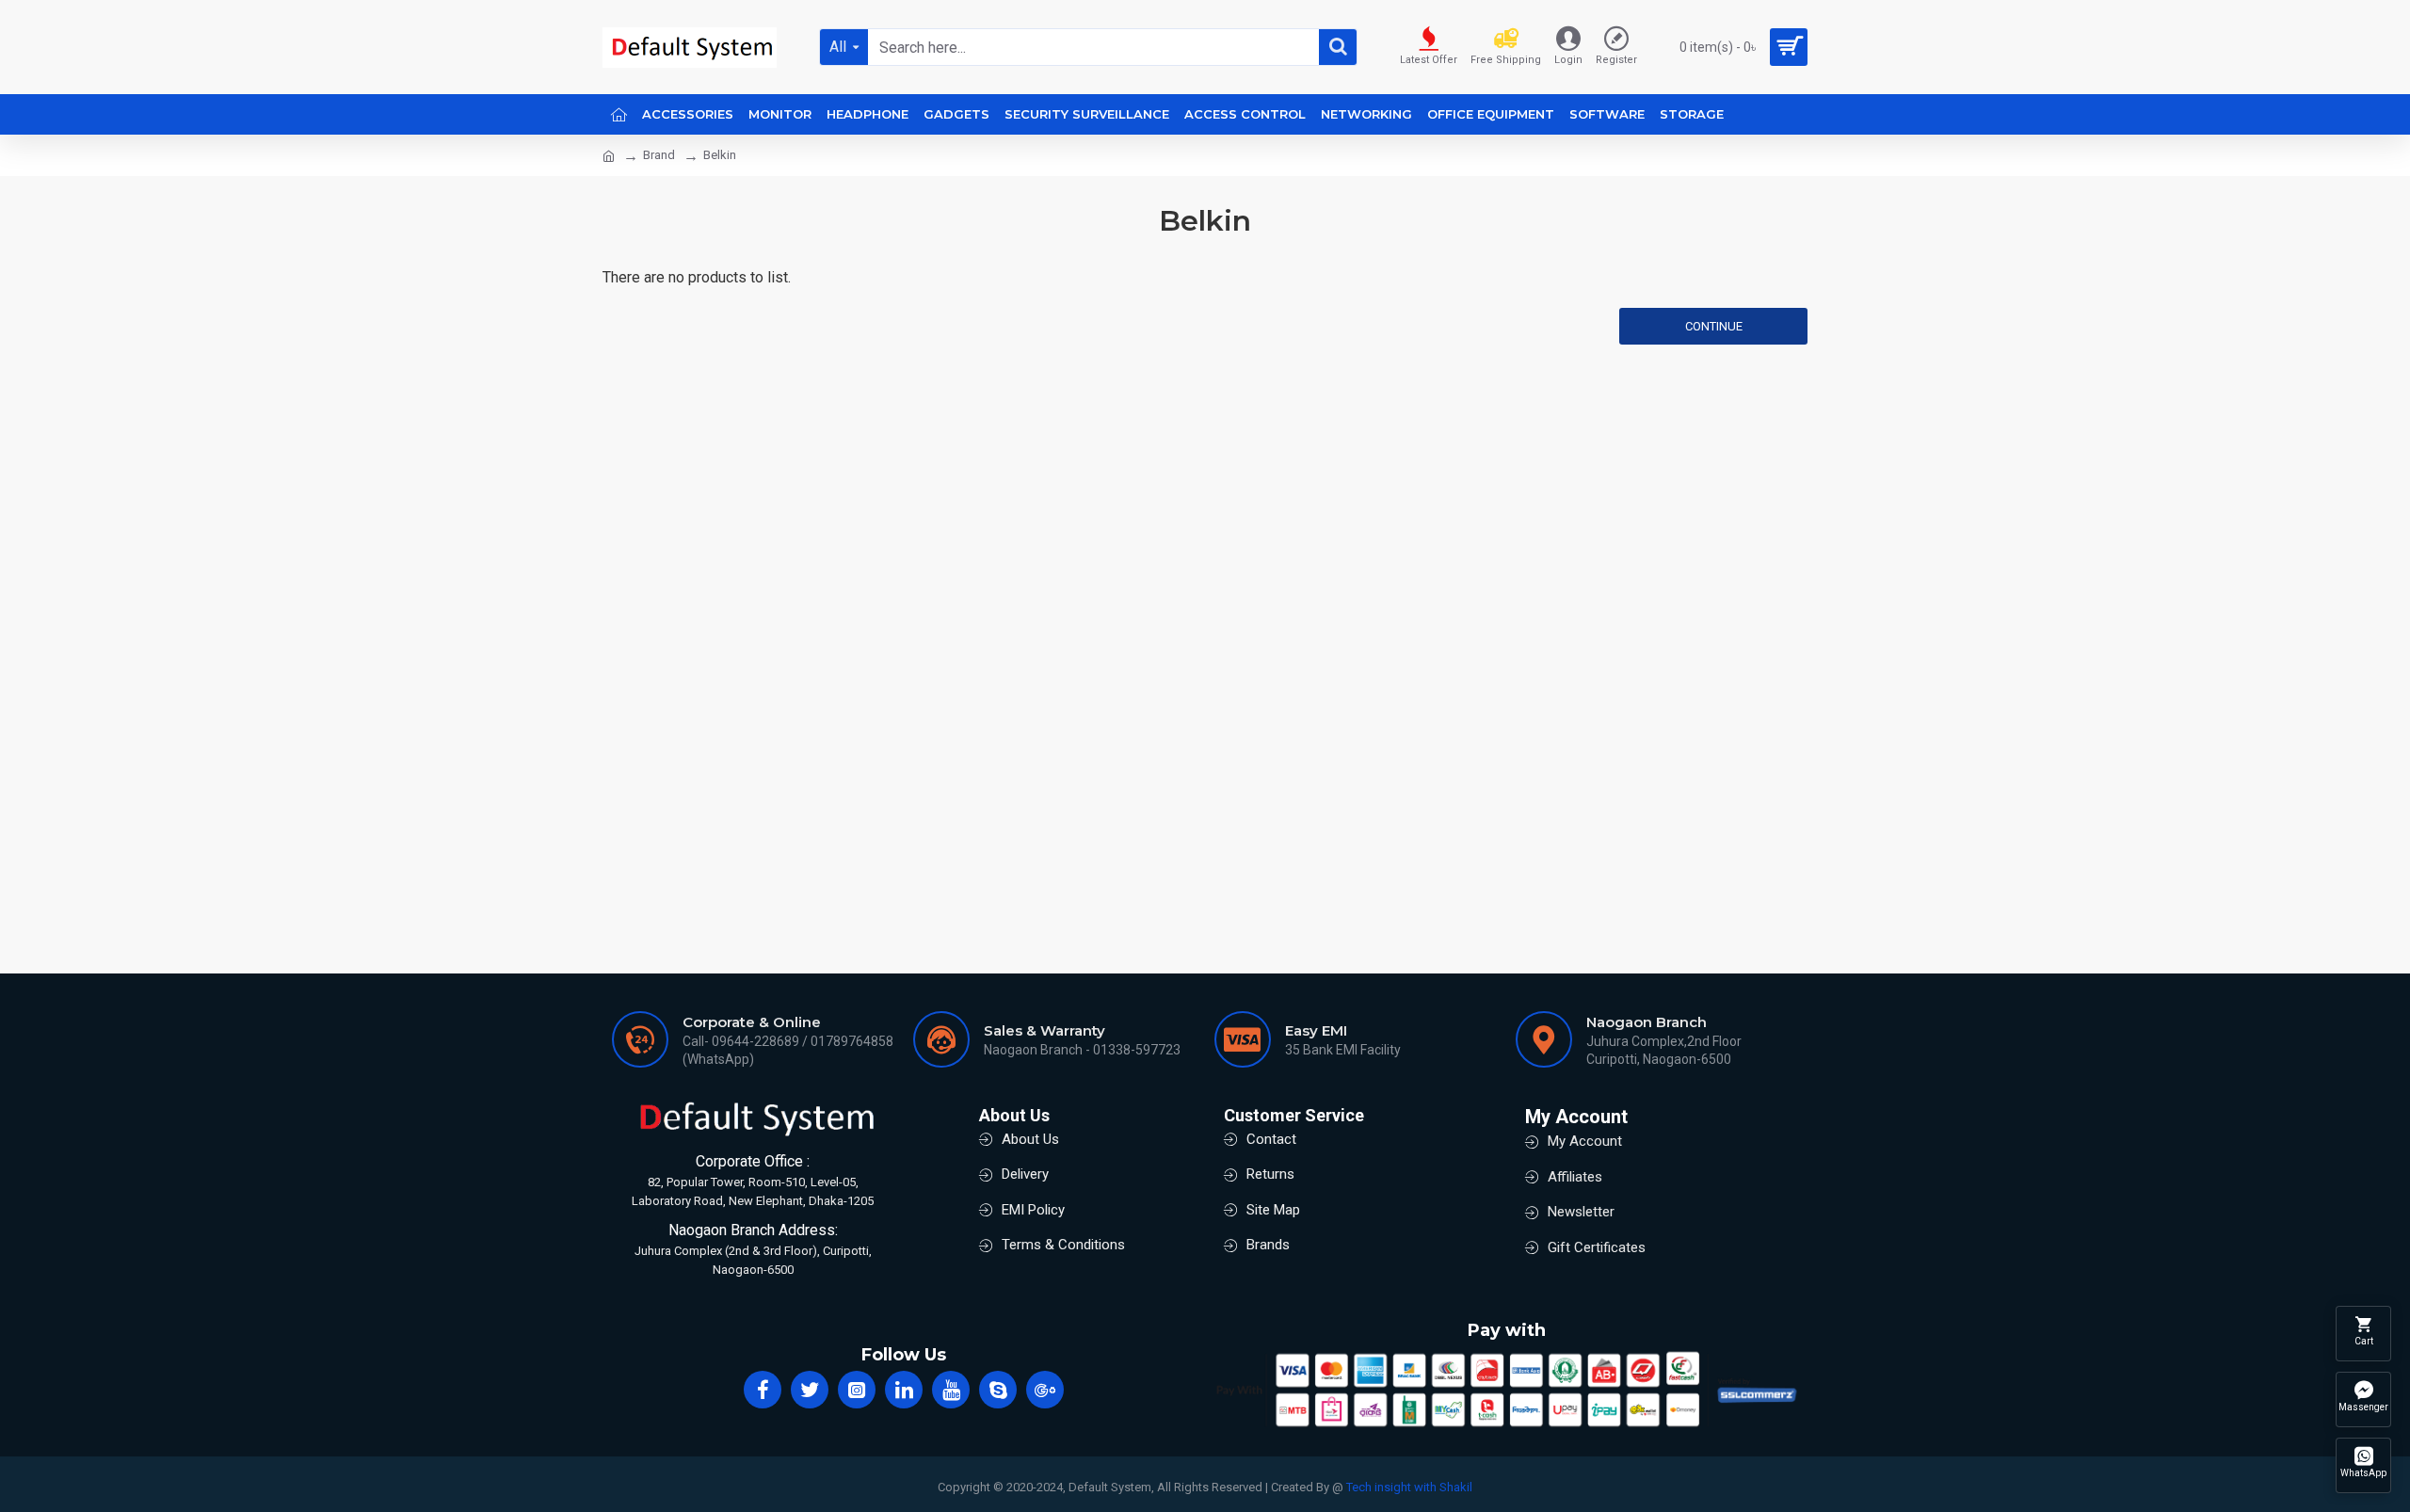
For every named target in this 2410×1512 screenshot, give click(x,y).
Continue (1714, 326)
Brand (659, 155)
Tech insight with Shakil (1409, 1487)
